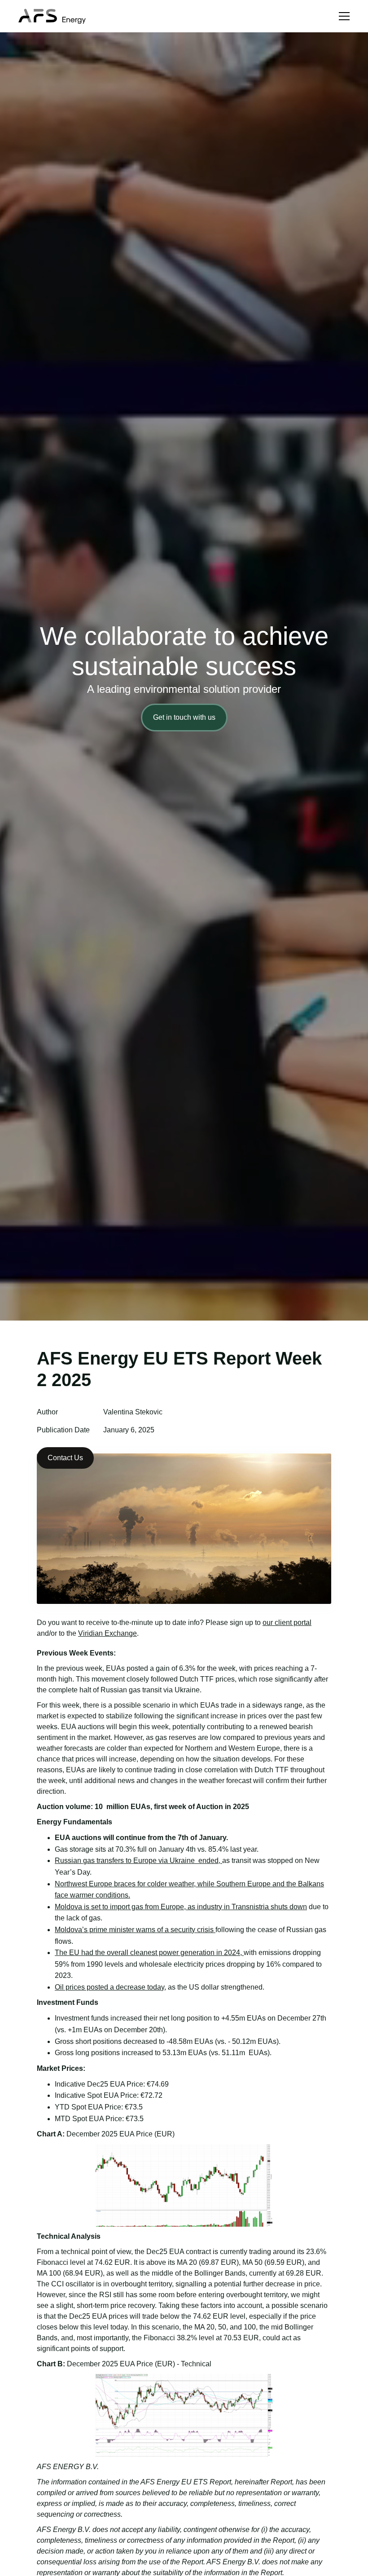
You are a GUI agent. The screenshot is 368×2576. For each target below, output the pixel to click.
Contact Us (65, 1458)
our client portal (287, 1623)
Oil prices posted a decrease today (110, 1987)
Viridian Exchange (107, 1633)
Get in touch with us (184, 717)
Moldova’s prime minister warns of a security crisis (135, 1930)
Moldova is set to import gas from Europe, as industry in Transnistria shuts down (181, 1907)
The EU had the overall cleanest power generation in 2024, (149, 1953)
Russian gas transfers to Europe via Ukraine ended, (138, 1860)
